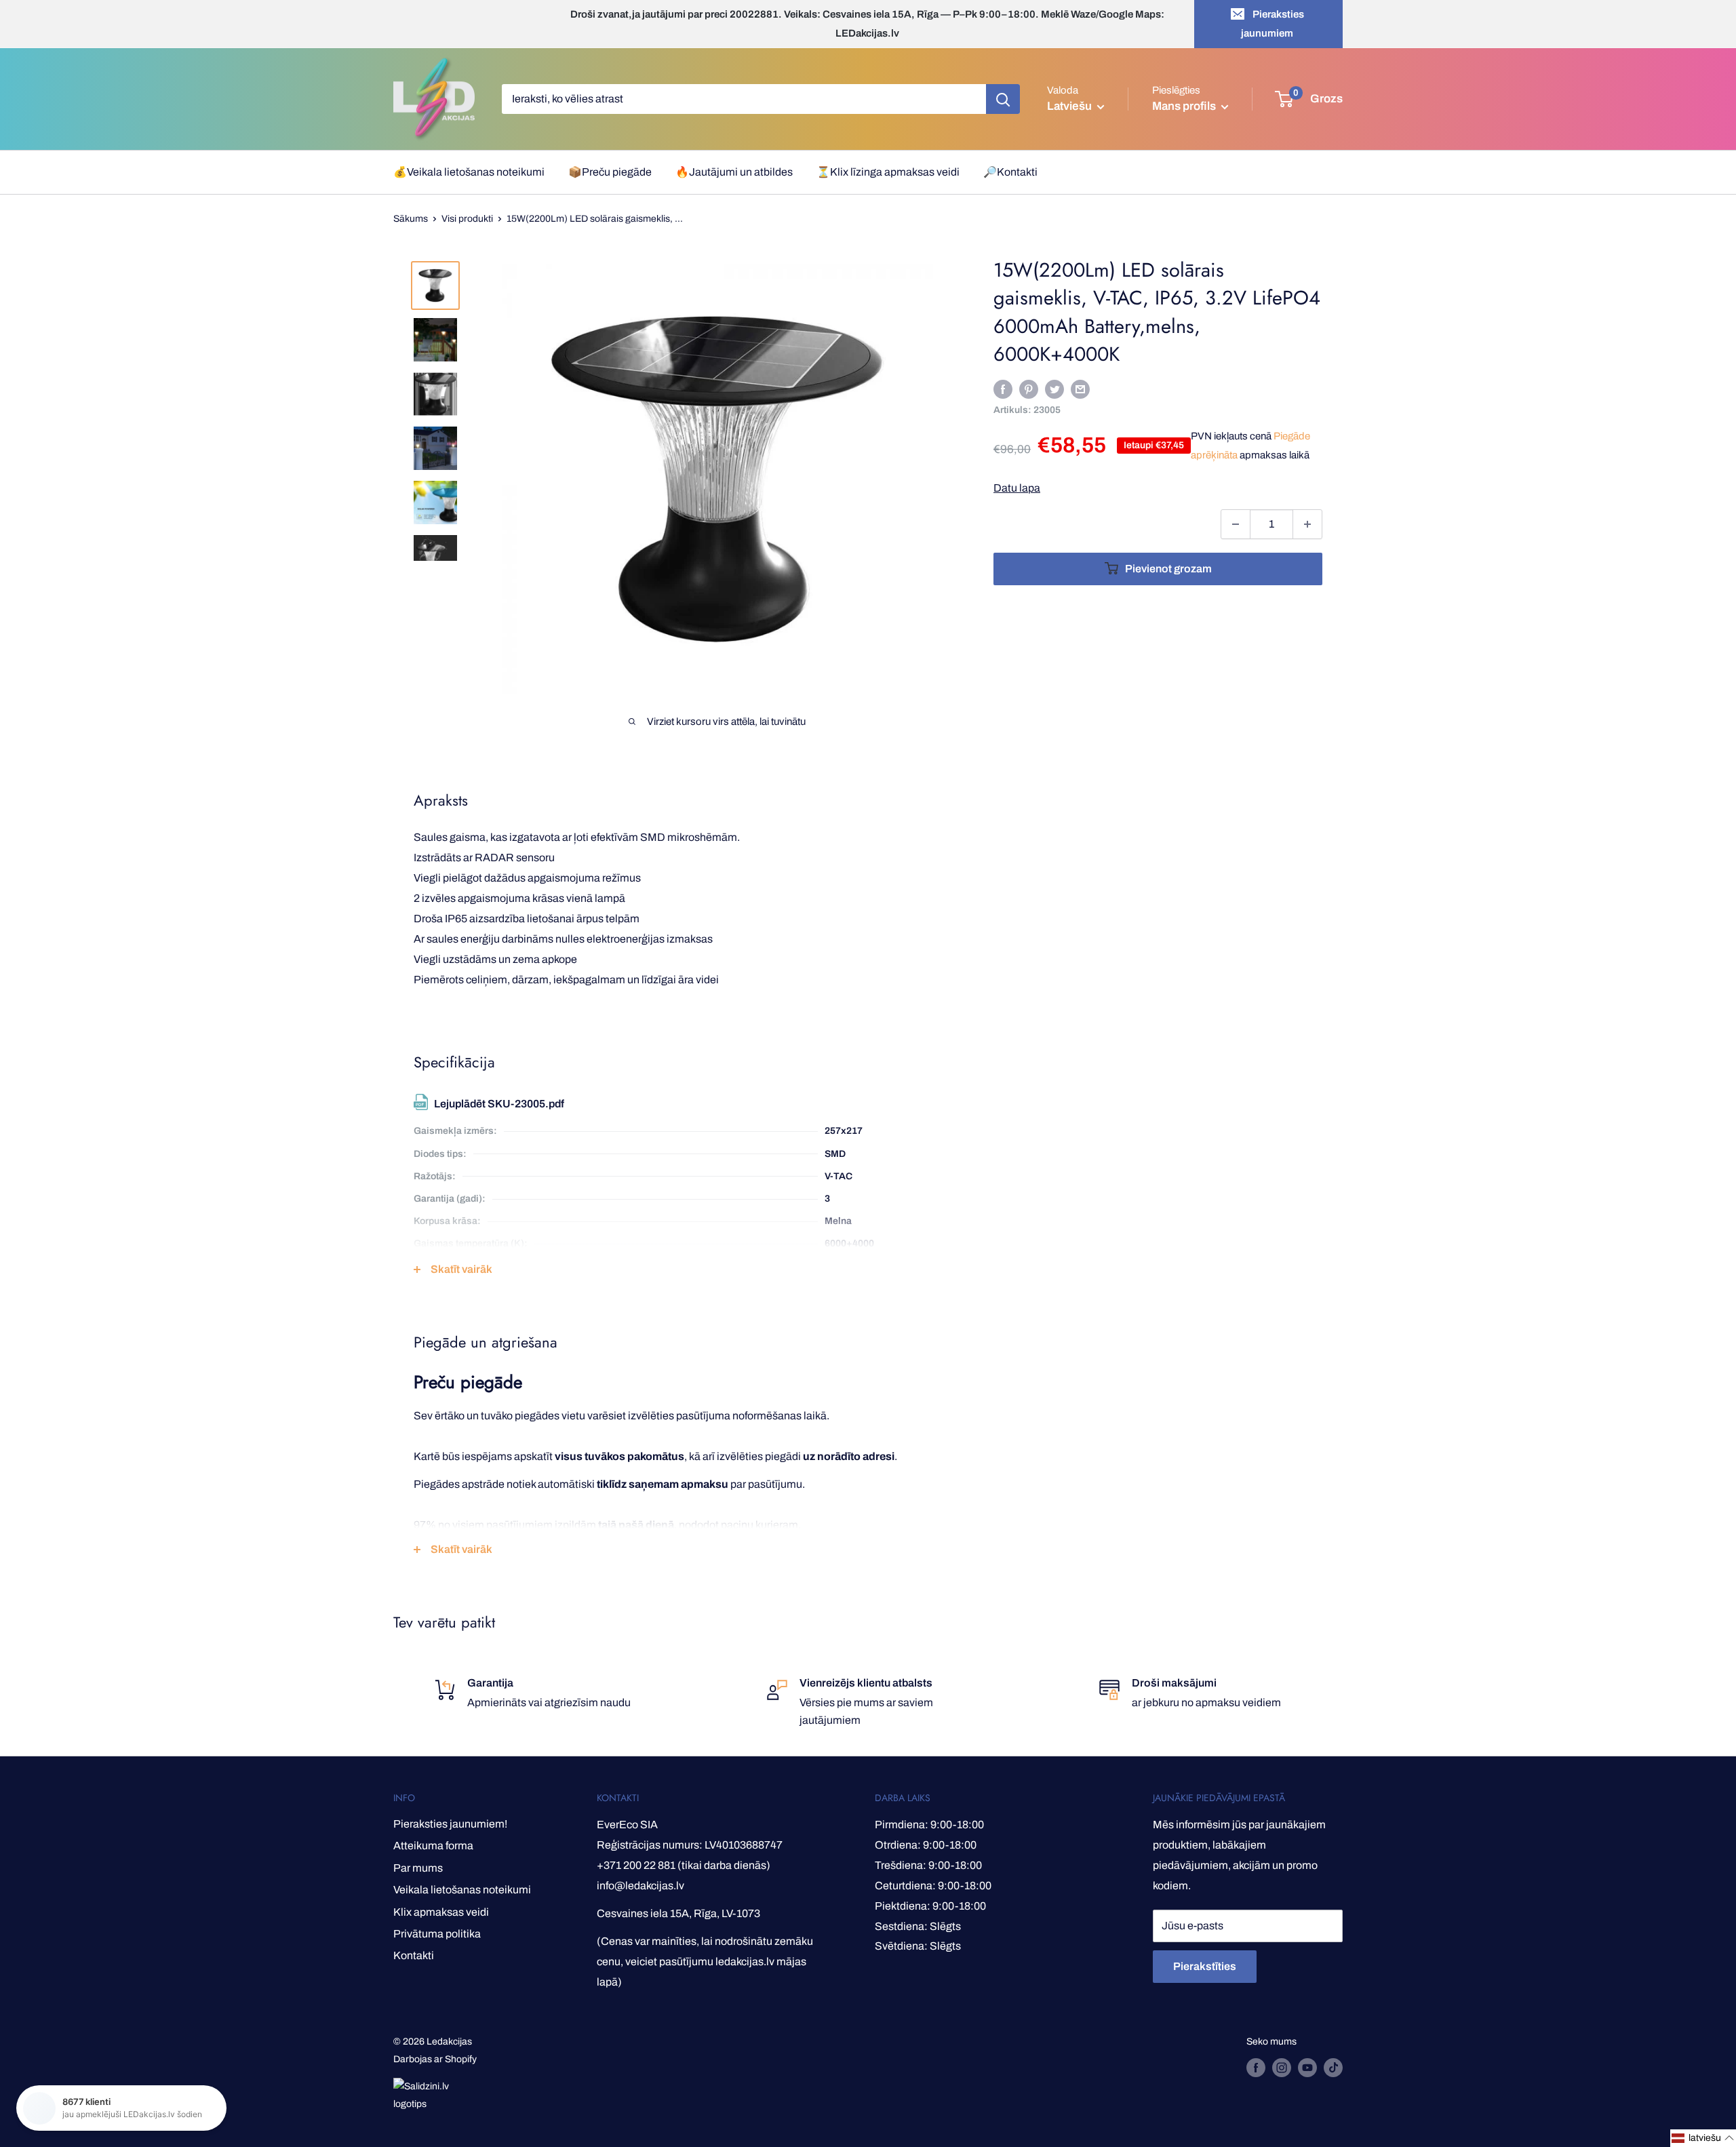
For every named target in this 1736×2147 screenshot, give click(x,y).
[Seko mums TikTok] (1333, 2068)
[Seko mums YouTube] (1307, 2068)
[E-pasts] (1080, 389)
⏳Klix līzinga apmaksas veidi (888, 172)
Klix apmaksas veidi (441, 1912)
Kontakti (414, 1955)
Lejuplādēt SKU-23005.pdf (499, 1104)
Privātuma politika (437, 1934)
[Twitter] (1054, 389)
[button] (1703, 2138)
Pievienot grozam (1168, 569)
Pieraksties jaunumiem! (450, 1824)
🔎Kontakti (1010, 172)
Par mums (418, 1868)
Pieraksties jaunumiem (1273, 24)
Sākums (411, 219)
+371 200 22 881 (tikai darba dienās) (684, 1865)
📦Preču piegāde (610, 172)
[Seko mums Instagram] (1282, 2068)
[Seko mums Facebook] (1256, 2068)
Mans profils (1185, 106)
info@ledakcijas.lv (640, 1886)
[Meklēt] (1003, 99)
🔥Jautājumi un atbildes (734, 172)
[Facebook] (1003, 389)
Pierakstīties (1205, 1966)
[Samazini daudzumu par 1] (1236, 524)
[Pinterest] (1029, 389)
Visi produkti (467, 219)
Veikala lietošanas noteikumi (462, 1890)
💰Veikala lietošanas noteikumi (469, 172)
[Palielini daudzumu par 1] (1307, 524)
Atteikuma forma (433, 1846)
